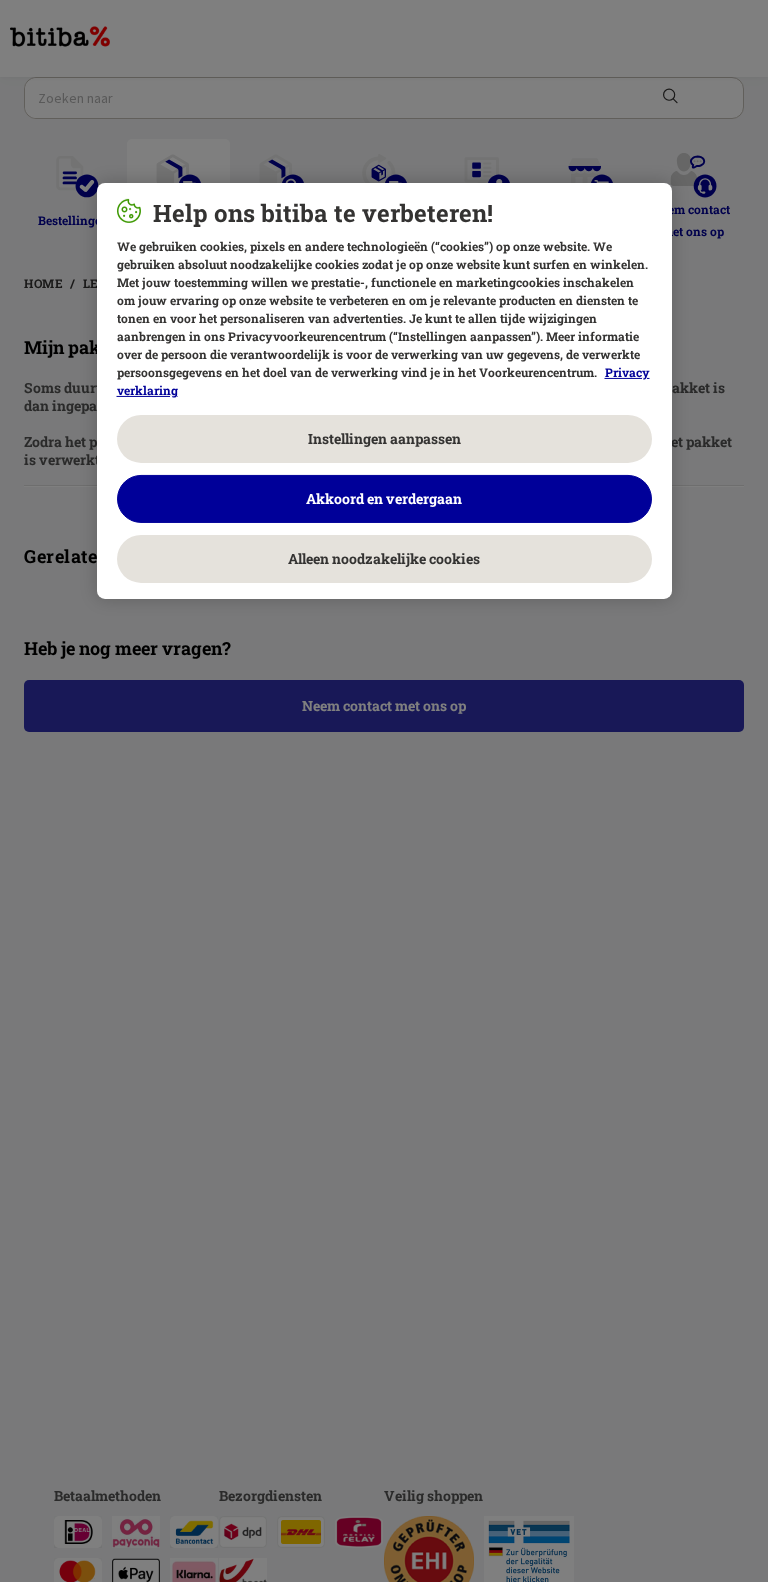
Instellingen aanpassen (384, 438)
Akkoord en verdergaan (384, 498)
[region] (384, 391)
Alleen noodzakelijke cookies (384, 558)
